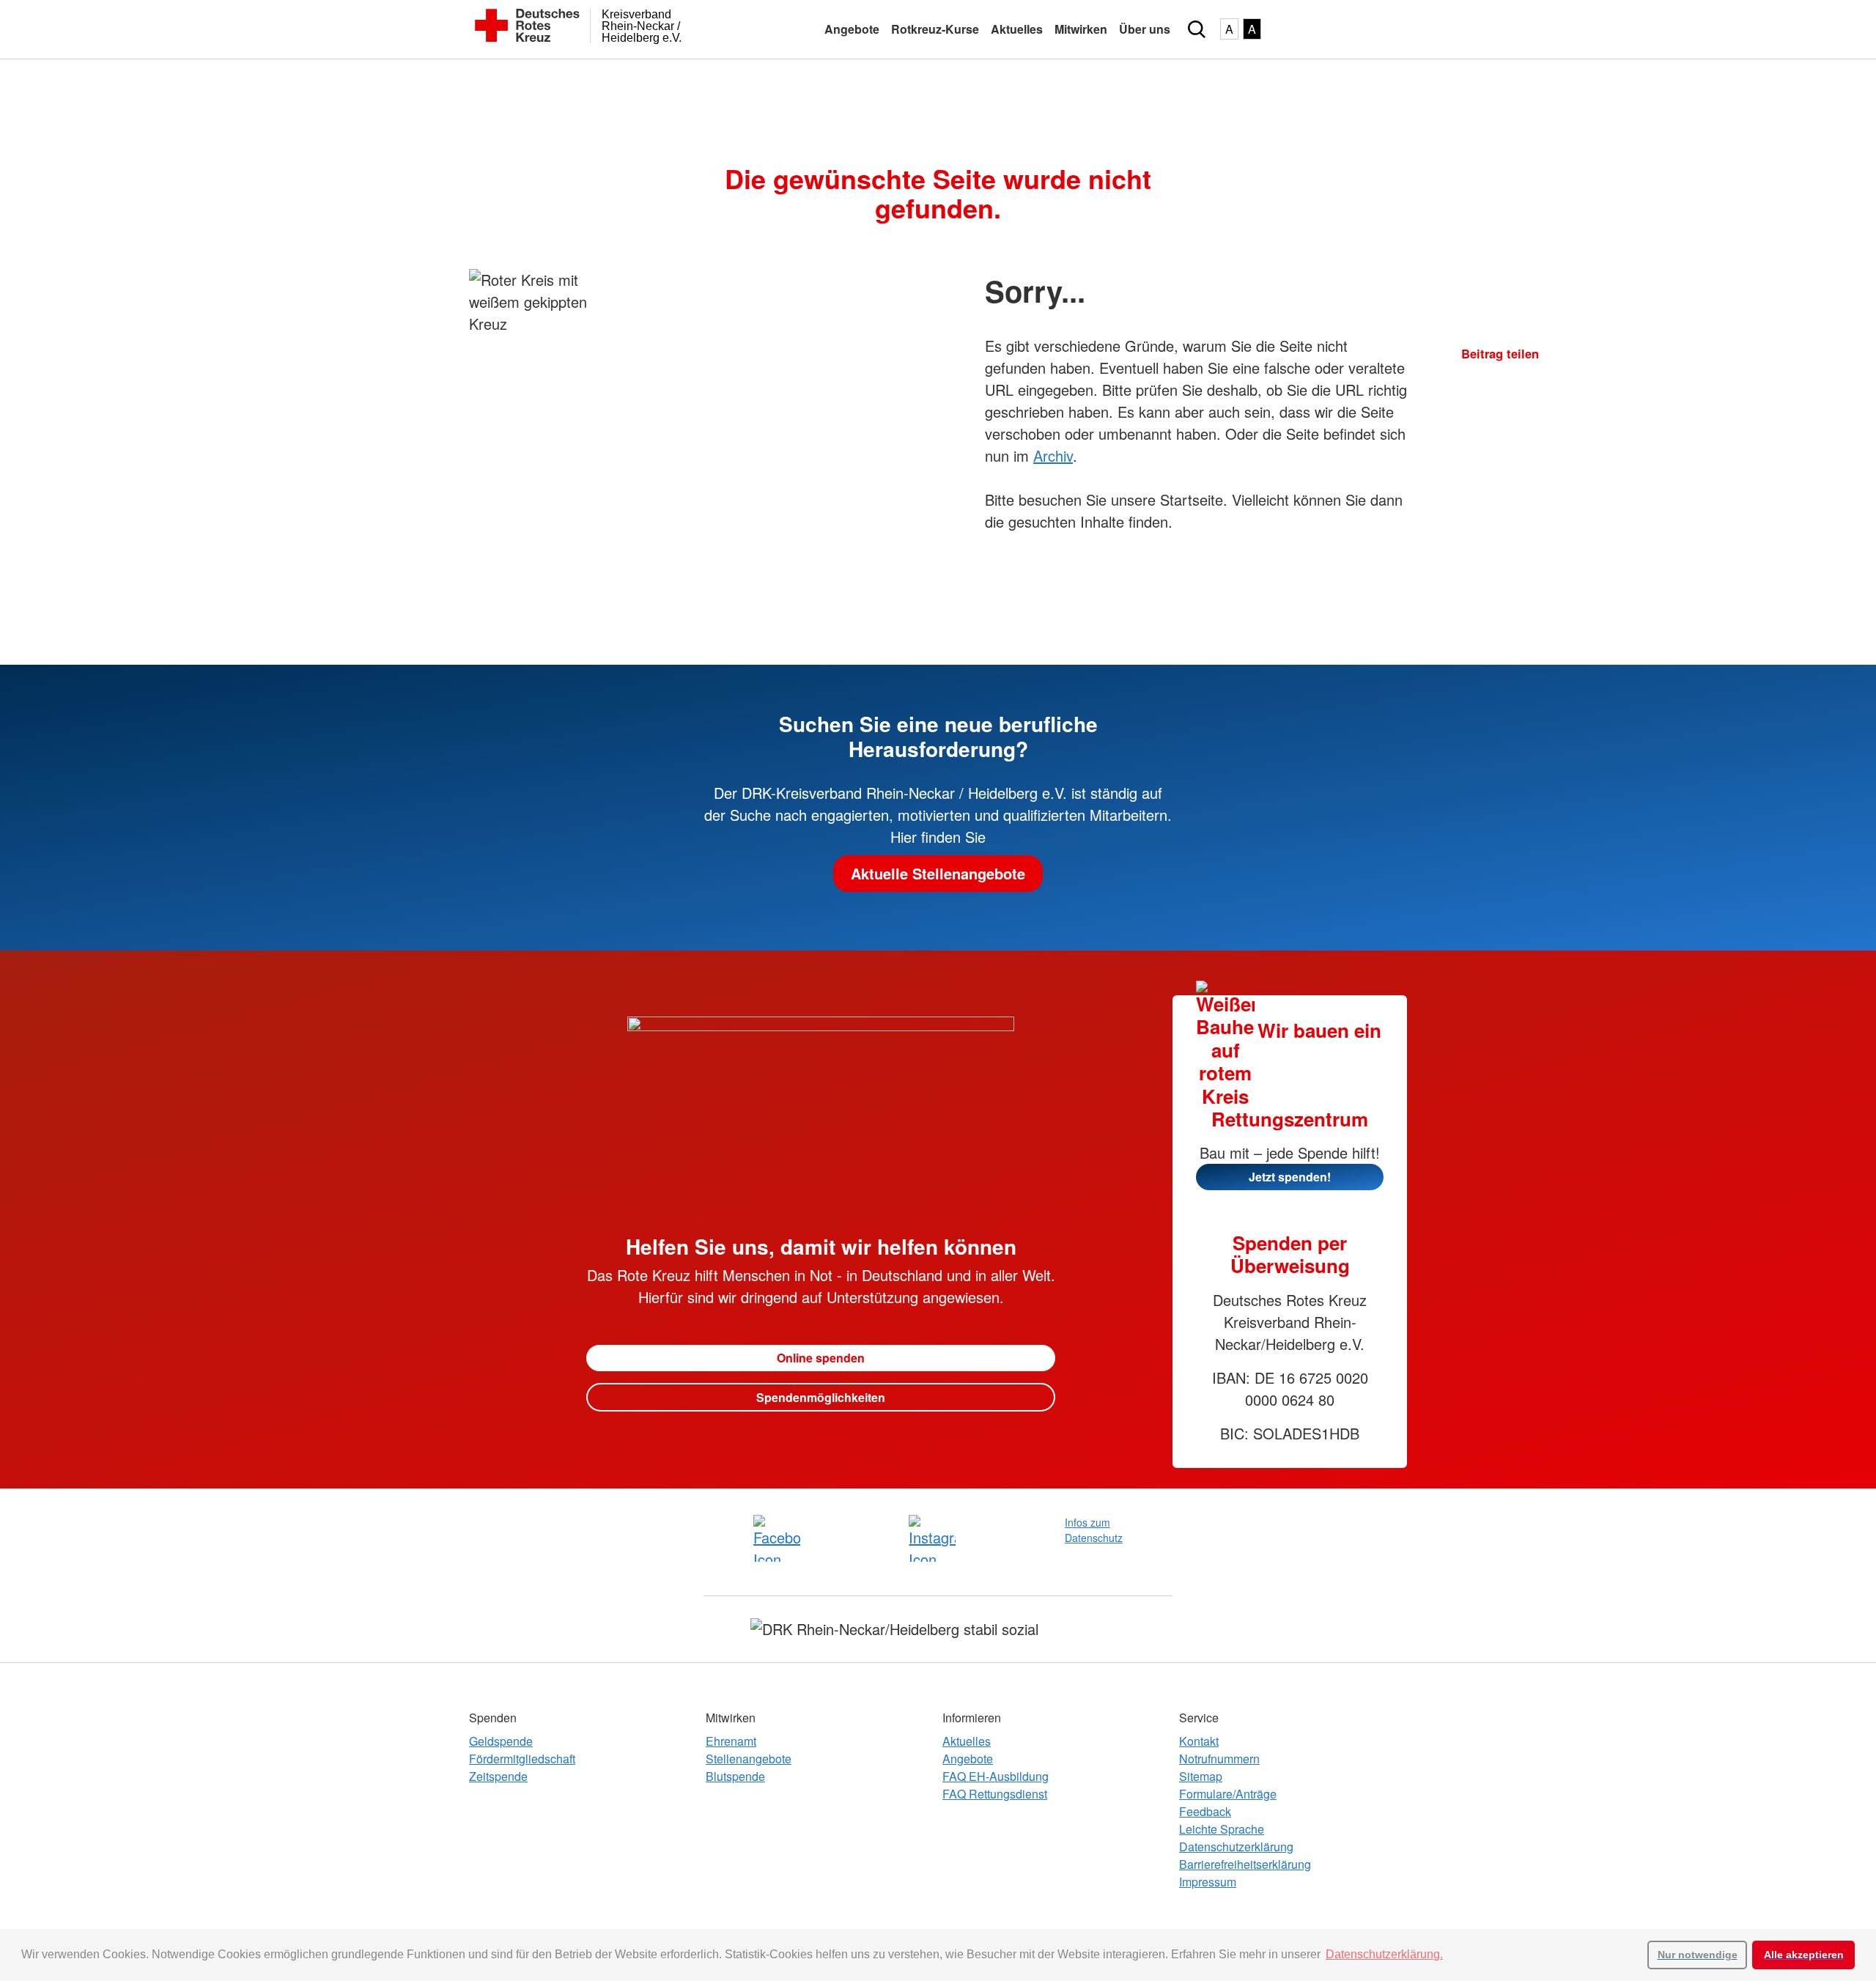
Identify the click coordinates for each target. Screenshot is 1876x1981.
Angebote (852, 29)
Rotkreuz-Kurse (935, 29)
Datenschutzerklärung (1236, 1847)
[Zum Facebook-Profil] (777, 1538)
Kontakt (1199, 1741)
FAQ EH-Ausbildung (996, 1776)
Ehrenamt (731, 1741)
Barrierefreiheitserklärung (1245, 1864)
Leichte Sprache (1222, 1829)
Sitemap (1201, 1776)
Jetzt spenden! (1290, 1177)
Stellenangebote (749, 1759)
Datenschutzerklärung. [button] (1384, 1954)
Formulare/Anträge (1228, 1794)
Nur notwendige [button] (1698, 1955)
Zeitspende (498, 1776)
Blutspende (735, 1776)
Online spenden (821, 1358)
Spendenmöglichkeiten (821, 1397)
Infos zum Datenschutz (1094, 1530)
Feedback (1205, 1811)
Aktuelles (1017, 29)
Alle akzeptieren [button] (1804, 1955)
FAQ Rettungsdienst (995, 1794)
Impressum (1208, 1882)
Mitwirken (1081, 29)
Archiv (1053, 455)
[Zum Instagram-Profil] (932, 1538)
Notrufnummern (1219, 1759)
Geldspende (501, 1741)
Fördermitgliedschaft (522, 1759)
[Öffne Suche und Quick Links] (1197, 29)
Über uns (1145, 29)
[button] (1467, 383)
